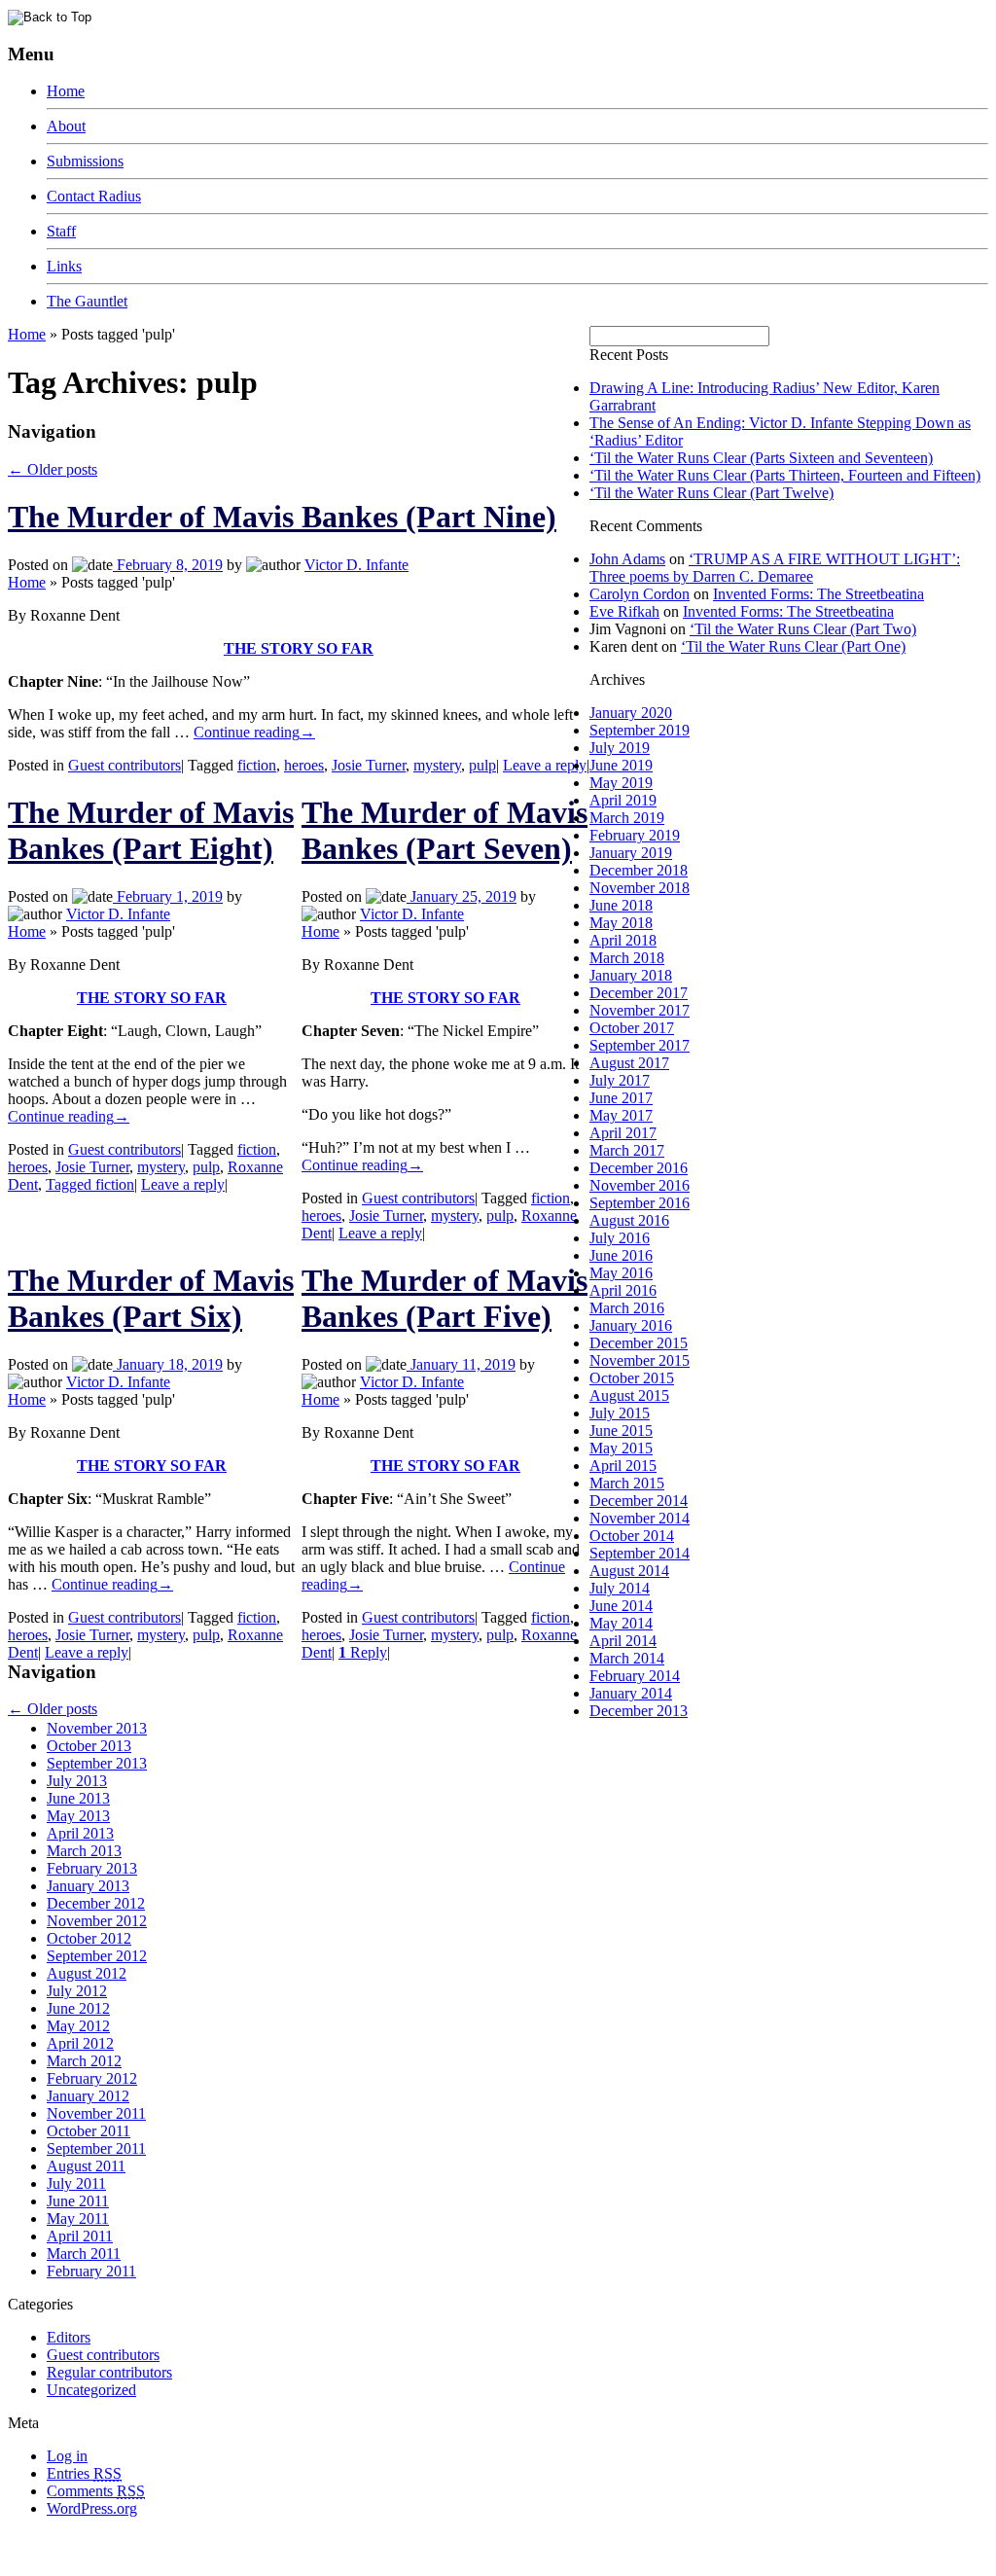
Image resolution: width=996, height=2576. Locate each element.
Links (64, 266)
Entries (84, 2473)
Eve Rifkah (624, 611)
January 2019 (631, 853)
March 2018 (627, 958)
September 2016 (640, 1203)
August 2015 (629, 1395)
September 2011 (96, 2148)
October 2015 (632, 1378)
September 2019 (640, 730)
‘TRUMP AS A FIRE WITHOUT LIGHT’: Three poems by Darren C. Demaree (775, 568)
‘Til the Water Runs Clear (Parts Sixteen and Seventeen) (761, 458)
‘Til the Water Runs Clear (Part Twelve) (711, 493)
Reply (363, 1652)
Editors (69, 2337)
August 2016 (629, 1220)
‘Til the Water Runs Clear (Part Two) (803, 629)
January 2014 (631, 1693)
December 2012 (96, 1903)
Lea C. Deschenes (231, 2560)
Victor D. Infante (356, 565)
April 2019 (623, 800)
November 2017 (640, 1010)
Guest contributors (124, 765)
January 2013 (88, 1886)
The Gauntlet (87, 301)
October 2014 (632, 1536)
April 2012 (80, 2043)
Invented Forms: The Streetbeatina (818, 594)
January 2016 (631, 1325)
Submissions (85, 161)
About (66, 126)
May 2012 (78, 2026)
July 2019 (620, 748)
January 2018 (631, 975)
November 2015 (640, 1360)
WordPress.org (92, 2508)
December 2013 (639, 1711)
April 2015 (623, 1466)
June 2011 (78, 2201)
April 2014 (623, 1641)
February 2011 (91, 2271)
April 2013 (80, 1833)
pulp (482, 765)
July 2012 (77, 1991)
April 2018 (623, 940)
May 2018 (621, 923)
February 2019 (635, 835)
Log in (67, 2456)
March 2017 (627, 1150)
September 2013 (97, 1763)
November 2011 (96, 2113)
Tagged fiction (90, 1184)
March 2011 (84, 2254)
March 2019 (627, 818)
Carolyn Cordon (640, 594)
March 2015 (627, 1483)
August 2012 (87, 1973)
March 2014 (627, 1658)
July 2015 (620, 1413)
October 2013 (89, 1746)
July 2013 (77, 1781)
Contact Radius (94, 196)
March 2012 (84, 2061)
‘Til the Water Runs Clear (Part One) (793, 646)
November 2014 (640, 1518)
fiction (257, 765)
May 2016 (621, 1273)
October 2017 (632, 1028)
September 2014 (640, 1553)
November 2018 (640, 888)
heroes (304, 765)
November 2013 (97, 1728)
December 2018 (639, 870)
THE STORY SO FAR (299, 648)
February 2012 (92, 2078)
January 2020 (631, 713)
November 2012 (97, 1921)
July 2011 (76, 2183)
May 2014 (621, 1623)
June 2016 (621, 1255)
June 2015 (621, 1431)
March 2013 (84, 1851)
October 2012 (89, 1938)
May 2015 (621, 1448)
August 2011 (86, 2166)
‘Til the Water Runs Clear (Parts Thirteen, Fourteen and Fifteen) (785, 475)
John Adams (627, 559)
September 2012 (97, 1956)
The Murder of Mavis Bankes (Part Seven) (445, 830)
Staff (61, 231)
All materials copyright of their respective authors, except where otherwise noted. (232, 2542)
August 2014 (629, 1571)
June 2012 (78, 2008)
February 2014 (635, 1676)
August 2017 (629, 1063)
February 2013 (92, 1868)
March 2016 (627, 1308)
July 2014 (620, 1588)
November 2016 (640, 1185)
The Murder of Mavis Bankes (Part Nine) (282, 517)
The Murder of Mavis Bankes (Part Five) (445, 1298)
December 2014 (639, 1501)
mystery (437, 765)
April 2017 (623, 1133)
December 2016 (639, 1168)
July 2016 (620, 1238)
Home (66, 91)
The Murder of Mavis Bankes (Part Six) (151, 1298)
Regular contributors (109, 2372)
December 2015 (639, 1343)
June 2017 (621, 1098)
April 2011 (80, 2236)
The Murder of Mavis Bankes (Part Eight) (151, 830)
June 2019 (621, 765)
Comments (96, 2491)
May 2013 (78, 1816)
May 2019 (621, 783)
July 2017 (620, 1080)
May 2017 (621, 1115)
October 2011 (89, 2131)
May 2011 (78, 2218)
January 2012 (88, 2096)
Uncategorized (91, 2390)
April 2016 (623, 1290)
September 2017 (640, 1045)
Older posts (53, 469)
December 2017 (639, 993)
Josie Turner (369, 765)
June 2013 (78, 1798)
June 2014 (621, 1606)
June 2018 (621, 905)
